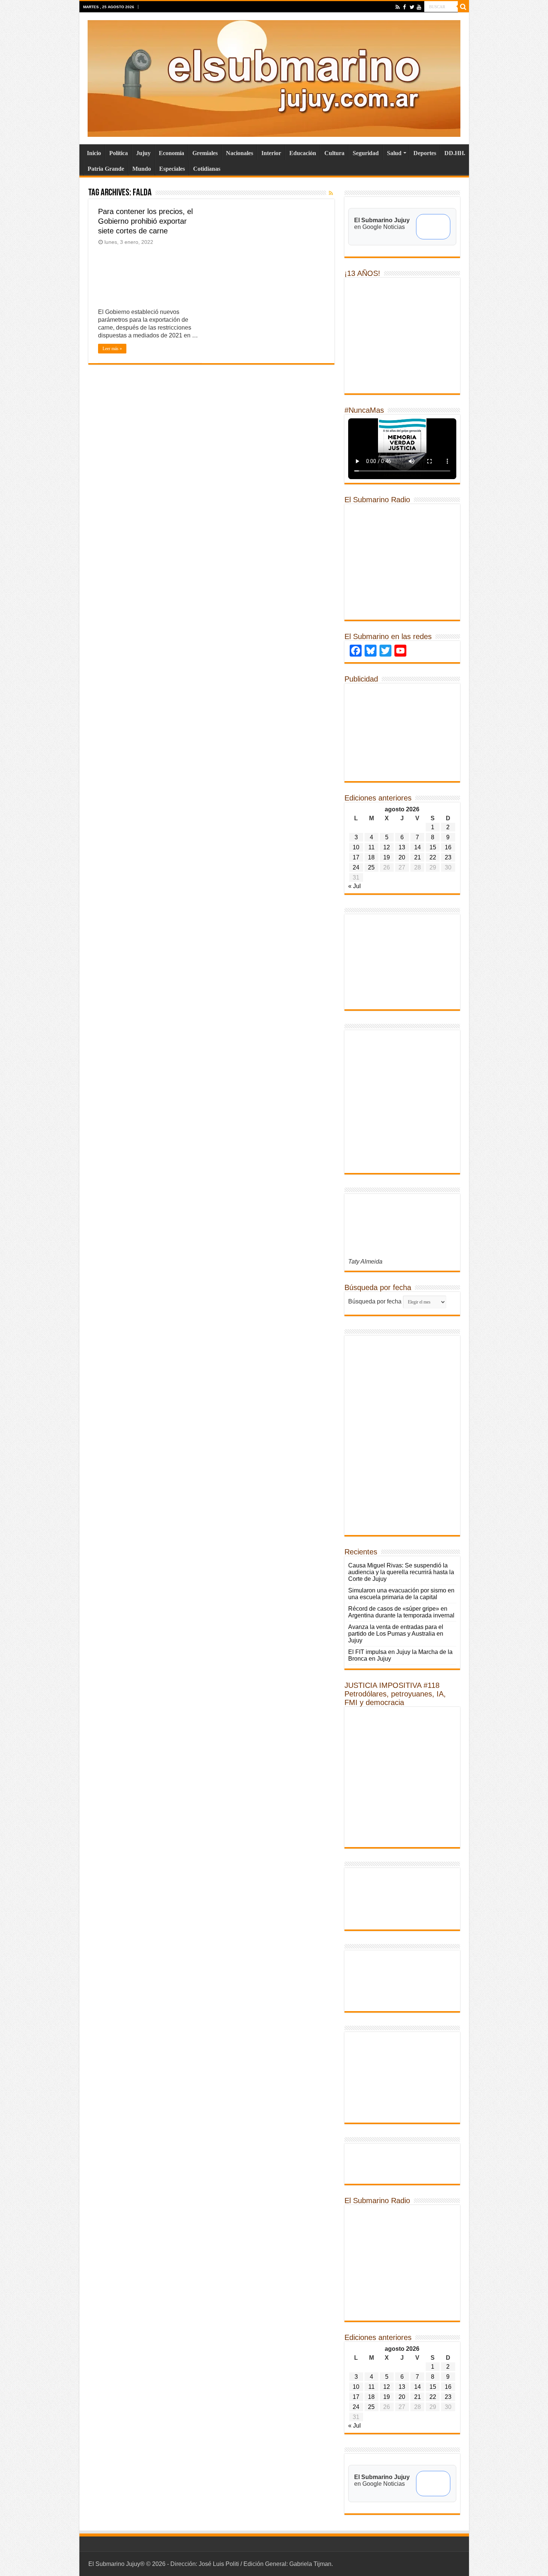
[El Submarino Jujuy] (274, 77)
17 (356, 857)
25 (371, 867)
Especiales (172, 169)
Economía (171, 153)
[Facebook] (405, 7)
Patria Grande (106, 169)
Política (119, 153)
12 (387, 847)
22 (433, 857)
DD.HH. (455, 153)
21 (418, 857)
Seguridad (366, 153)
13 (402, 847)
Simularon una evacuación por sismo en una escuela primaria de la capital (401, 1594)
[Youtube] (419, 7)
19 (387, 857)
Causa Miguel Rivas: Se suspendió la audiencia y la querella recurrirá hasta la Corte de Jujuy (401, 1572)
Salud (394, 153)
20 (402, 857)
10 (356, 847)
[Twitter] (412, 7)
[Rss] (398, 7)
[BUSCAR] (463, 7)
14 (418, 847)
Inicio (94, 153)
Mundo (142, 169)
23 (448, 857)
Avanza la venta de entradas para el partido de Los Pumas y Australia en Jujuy (396, 1634)
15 (433, 847)
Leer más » (112, 349)
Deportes (425, 153)
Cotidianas (207, 169)
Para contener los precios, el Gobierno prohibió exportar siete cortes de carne (145, 221)
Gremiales (205, 153)
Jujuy (143, 153)
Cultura (334, 153)
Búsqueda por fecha (375, 1301)
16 (448, 847)
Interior (271, 153)
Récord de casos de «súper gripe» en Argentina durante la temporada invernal (401, 1612)
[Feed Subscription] (331, 193)
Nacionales (240, 153)
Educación (303, 153)
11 (371, 847)
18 (371, 857)
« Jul (355, 886)
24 (356, 867)
